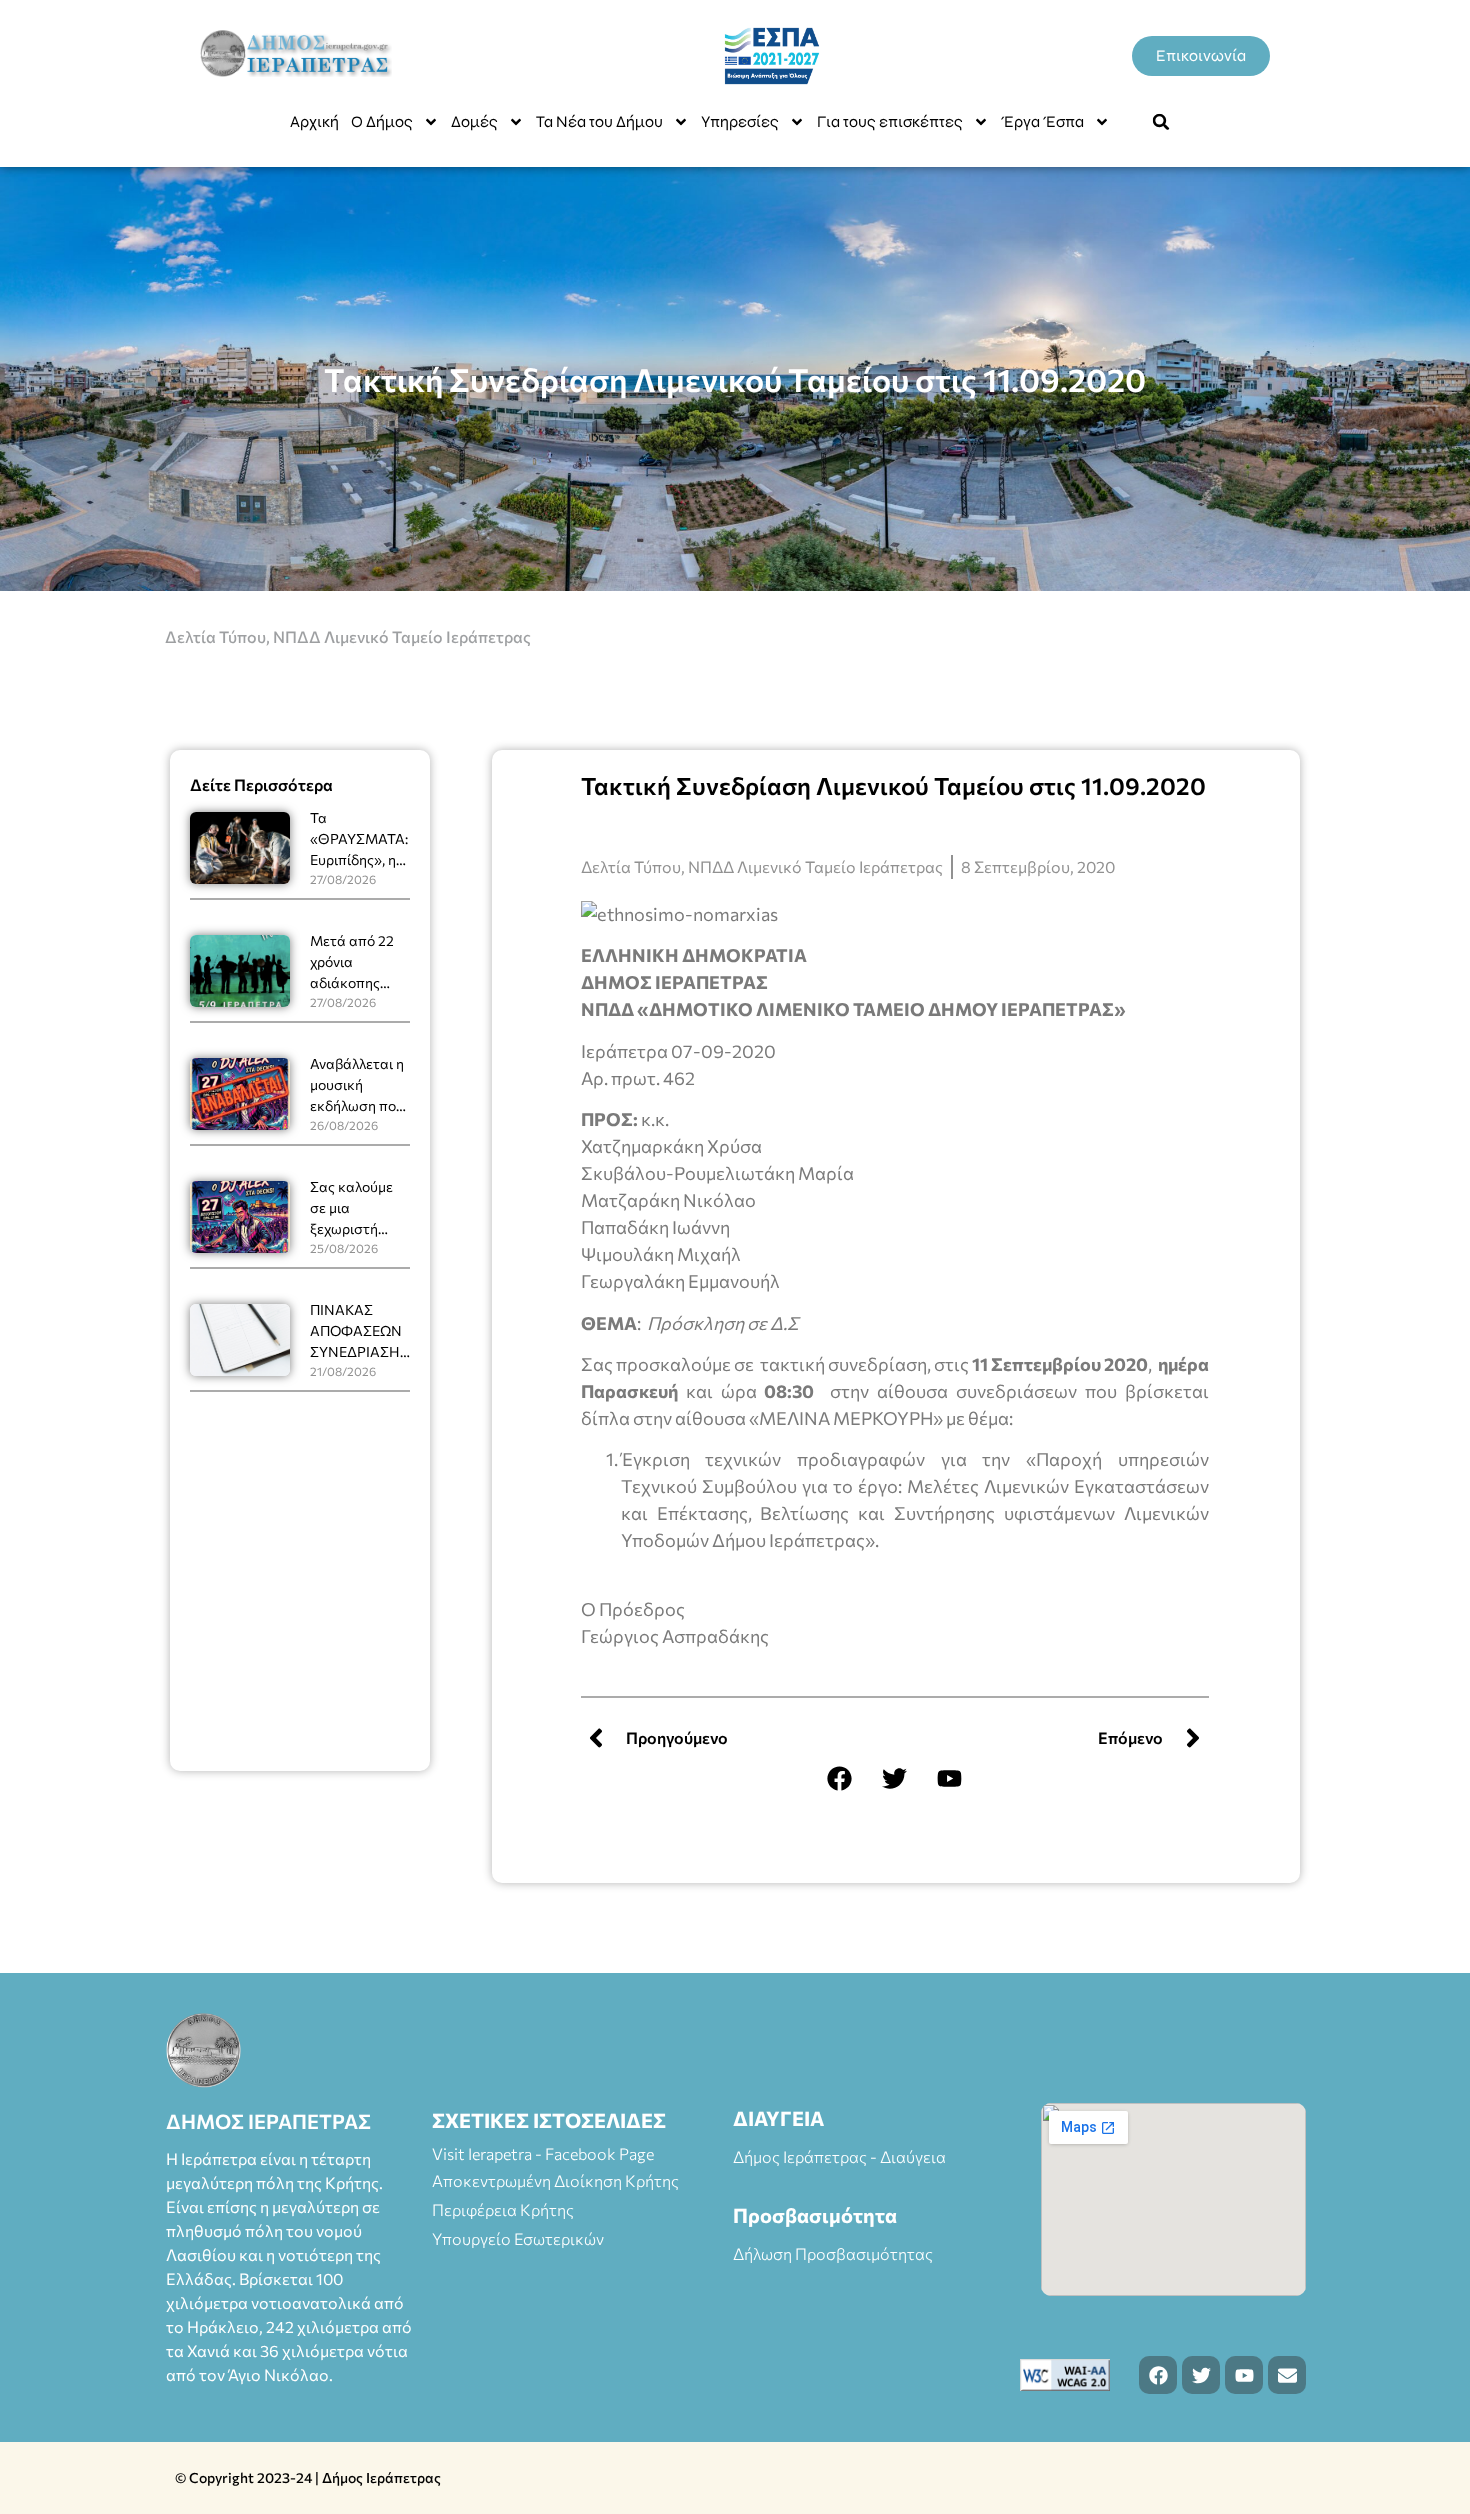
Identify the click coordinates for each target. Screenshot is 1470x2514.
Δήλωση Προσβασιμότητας (833, 2253)
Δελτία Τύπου (215, 636)
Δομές (474, 121)
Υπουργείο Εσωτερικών (518, 2238)
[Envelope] (1287, 2375)
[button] (1161, 122)
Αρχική (314, 121)
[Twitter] (895, 1778)
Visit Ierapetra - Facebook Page (543, 2153)
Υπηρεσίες (740, 121)
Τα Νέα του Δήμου (599, 121)
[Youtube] (950, 1778)
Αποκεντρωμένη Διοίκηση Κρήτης (555, 2180)
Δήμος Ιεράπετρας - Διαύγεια (839, 2156)
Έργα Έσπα (1042, 121)
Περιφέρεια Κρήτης (503, 2209)
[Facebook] (840, 1778)
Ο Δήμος (382, 121)
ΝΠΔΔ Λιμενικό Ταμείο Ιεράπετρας (402, 636)
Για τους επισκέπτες (890, 121)
